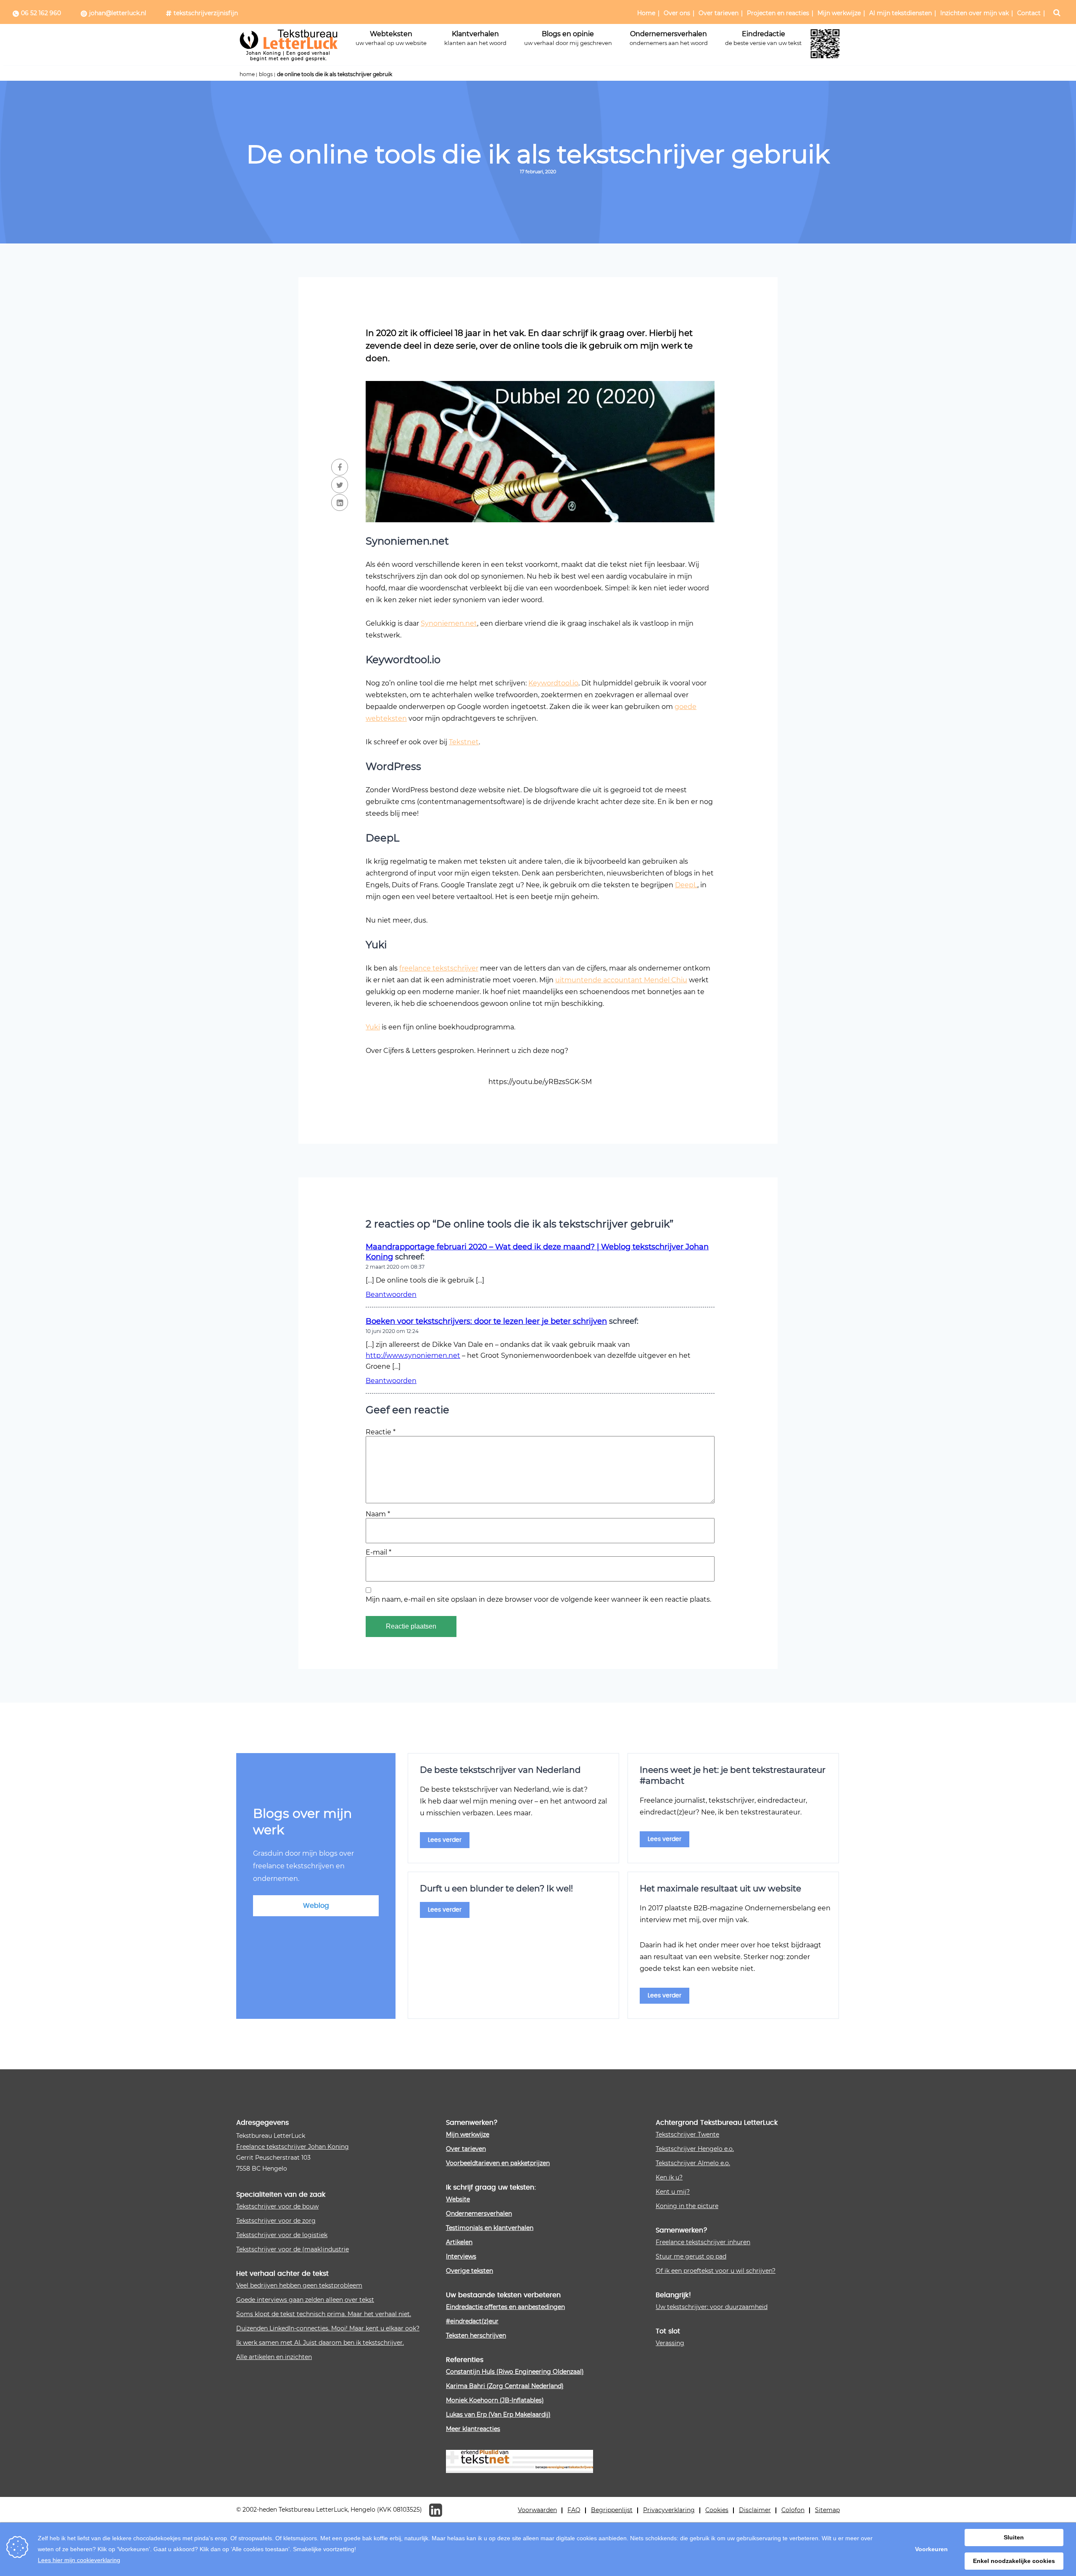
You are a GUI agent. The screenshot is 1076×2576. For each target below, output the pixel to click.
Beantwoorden (391, 1294)
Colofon (793, 2510)
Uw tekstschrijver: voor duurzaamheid (712, 2307)
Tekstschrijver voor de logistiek (282, 2235)
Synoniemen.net (449, 623)
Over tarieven (719, 13)
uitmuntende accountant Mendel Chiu (621, 980)
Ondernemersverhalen (669, 38)
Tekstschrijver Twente (687, 2134)
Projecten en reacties (778, 13)
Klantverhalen (475, 38)
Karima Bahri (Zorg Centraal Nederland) (505, 2386)
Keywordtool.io (553, 683)
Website (458, 2199)
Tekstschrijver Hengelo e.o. (695, 2149)
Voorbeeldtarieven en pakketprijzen (498, 2163)
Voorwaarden (537, 2510)
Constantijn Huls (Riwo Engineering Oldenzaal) (515, 2371)
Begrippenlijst (612, 2510)
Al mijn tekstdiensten (901, 13)
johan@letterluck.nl (118, 13)
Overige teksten (469, 2271)
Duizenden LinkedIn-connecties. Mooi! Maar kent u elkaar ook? (328, 2328)
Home (646, 13)
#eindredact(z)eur (472, 2321)
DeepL (686, 885)
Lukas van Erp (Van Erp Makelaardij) (498, 2414)
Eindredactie (763, 38)
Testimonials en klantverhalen (490, 2228)
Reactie (381, 1432)
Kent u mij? (673, 2191)
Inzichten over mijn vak (974, 13)
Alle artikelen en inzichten (274, 2357)
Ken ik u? (669, 2177)
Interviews (461, 2256)
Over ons (677, 13)
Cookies (717, 2510)
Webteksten (391, 38)
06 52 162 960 (41, 13)
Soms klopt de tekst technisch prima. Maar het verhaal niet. (324, 2314)
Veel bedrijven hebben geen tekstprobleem (299, 2285)
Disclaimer (755, 2510)
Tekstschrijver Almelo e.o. (693, 2163)
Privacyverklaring (669, 2510)
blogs (266, 74)
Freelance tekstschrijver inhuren (703, 2242)
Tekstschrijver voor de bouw (277, 2206)
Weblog (316, 1906)
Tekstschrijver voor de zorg (276, 2220)
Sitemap (827, 2510)
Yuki (373, 1027)
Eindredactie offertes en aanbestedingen (505, 2307)
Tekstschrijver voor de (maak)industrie (293, 2249)
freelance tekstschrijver (439, 968)
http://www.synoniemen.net (413, 1355)
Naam (378, 1514)
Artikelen (459, 2242)
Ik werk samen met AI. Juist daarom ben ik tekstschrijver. (320, 2342)
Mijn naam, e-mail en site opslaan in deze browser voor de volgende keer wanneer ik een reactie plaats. (538, 1599)
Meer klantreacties (473, 2429)
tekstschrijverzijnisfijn (206, 13)
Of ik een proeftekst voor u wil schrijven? (716, 2271)
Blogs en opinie (568, 38)
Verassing (670, 2343)
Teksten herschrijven (476, 2335)
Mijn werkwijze (839, 13)
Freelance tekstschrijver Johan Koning (293, 2146)
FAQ (574, 2510)
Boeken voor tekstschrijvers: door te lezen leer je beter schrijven (486, 1321)
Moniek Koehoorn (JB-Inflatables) (495, 2400)
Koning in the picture (687, 2206)
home (247, 74)
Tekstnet (464, 742)
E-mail (378, 1552)
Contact (1029, 13)
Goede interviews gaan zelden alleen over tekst (305, 2300)
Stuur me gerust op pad (691, 2256)
